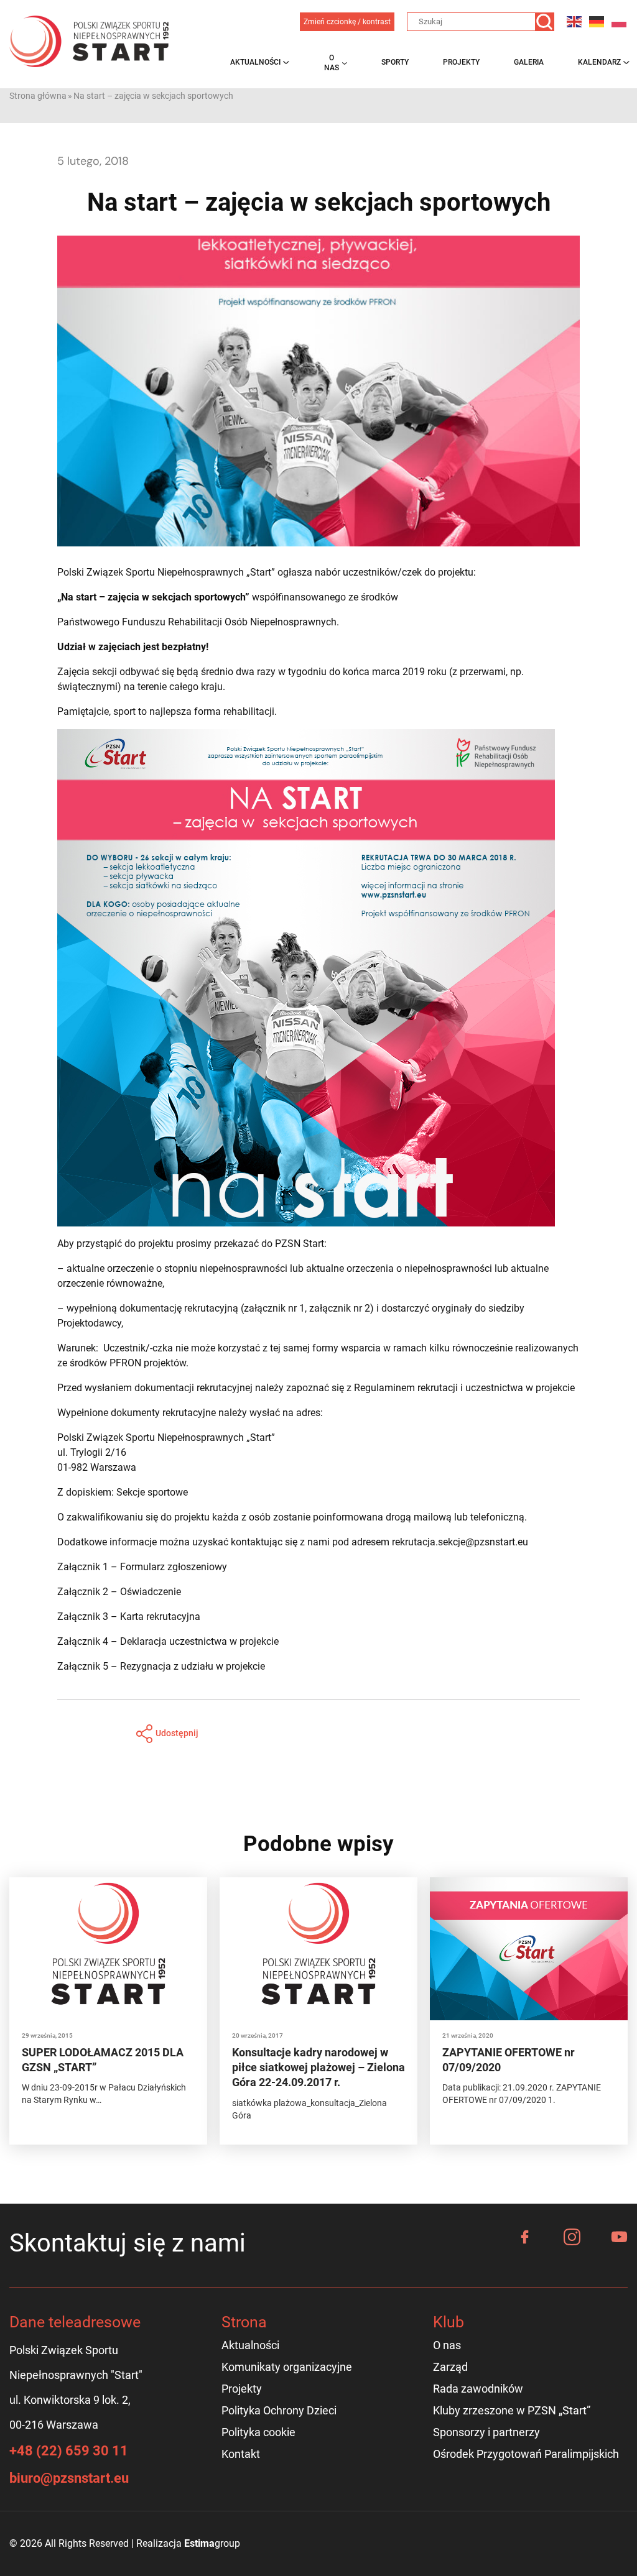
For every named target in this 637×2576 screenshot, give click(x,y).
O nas (332, 63)
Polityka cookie (258, 2432)
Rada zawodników (478, 2389)
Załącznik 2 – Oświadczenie (119, 1592)
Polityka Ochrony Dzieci (279, 2410)
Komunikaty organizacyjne (287, 2367)
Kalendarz (599, 62)
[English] (575, 21)
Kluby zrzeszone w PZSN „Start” (512, 2410)
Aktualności (255, 62)
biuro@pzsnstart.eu (69, 2478)
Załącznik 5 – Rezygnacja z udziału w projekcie (161, 1666)
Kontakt (241, 2454)
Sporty (395, 62)
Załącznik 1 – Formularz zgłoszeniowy (142, 1567)
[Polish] (620, 21)
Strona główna (38, 96)
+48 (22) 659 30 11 (69, 2451)
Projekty (461, 62)
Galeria (529, 62)
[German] (597, 21)
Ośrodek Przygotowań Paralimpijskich (526, 2454)
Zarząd (450, 2367)
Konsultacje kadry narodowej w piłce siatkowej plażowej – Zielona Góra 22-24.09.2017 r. (318, 2068)
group (212, 2543)
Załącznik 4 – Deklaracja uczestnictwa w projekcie (168, 1641)
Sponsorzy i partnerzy (486, 2432)
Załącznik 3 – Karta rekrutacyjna (129, 1617)
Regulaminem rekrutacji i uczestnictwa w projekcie (464, 1388)
